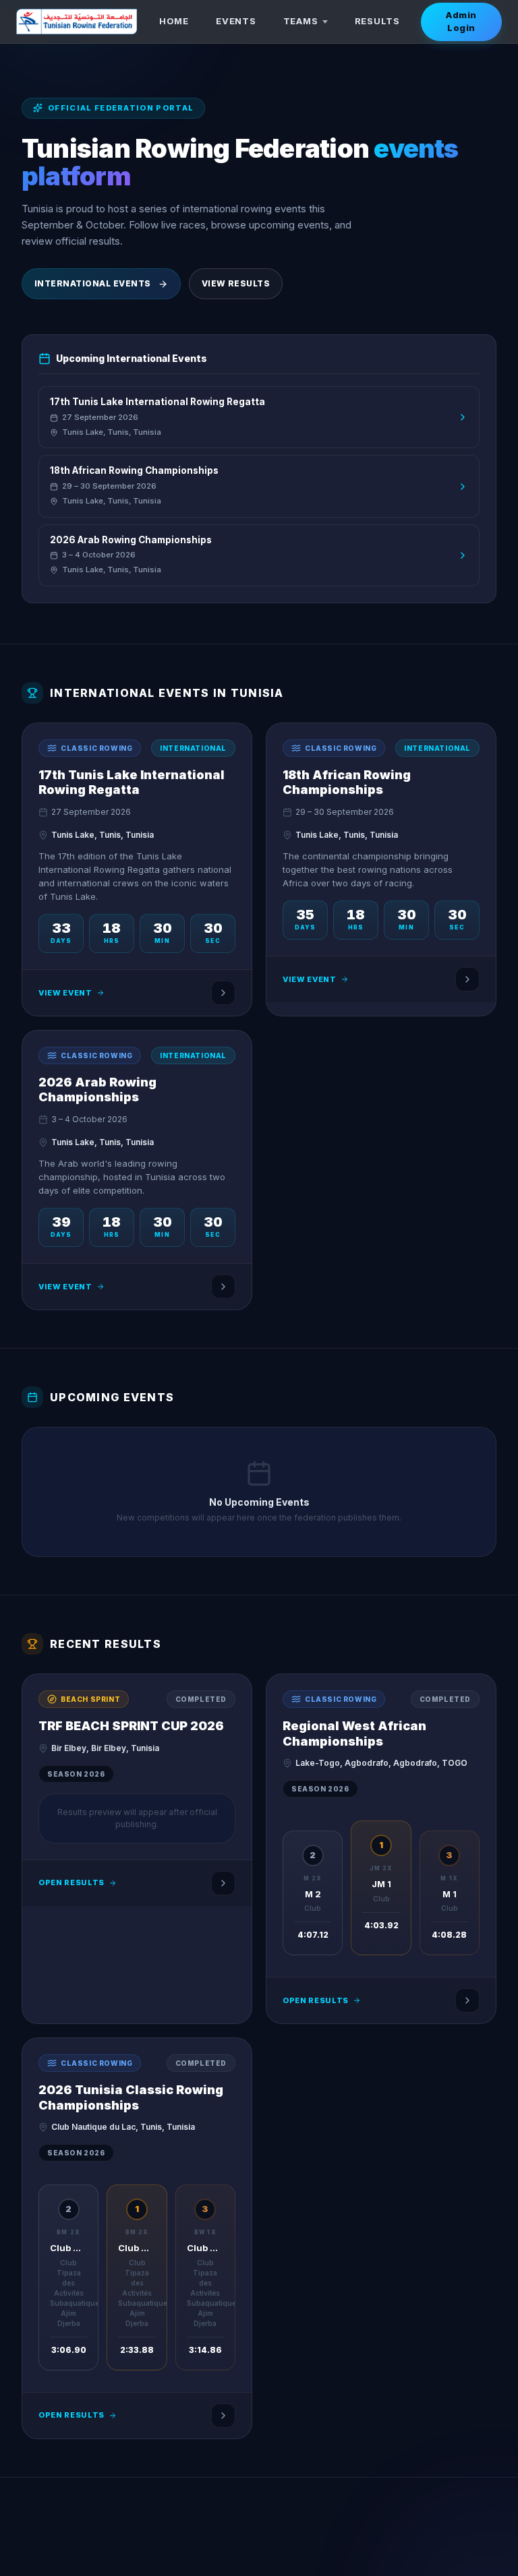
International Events (93, 283)
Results (377, 21)
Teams (301, 21)
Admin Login (461, 22)
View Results (236, 283)
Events (236, 21)
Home (174, 21)
